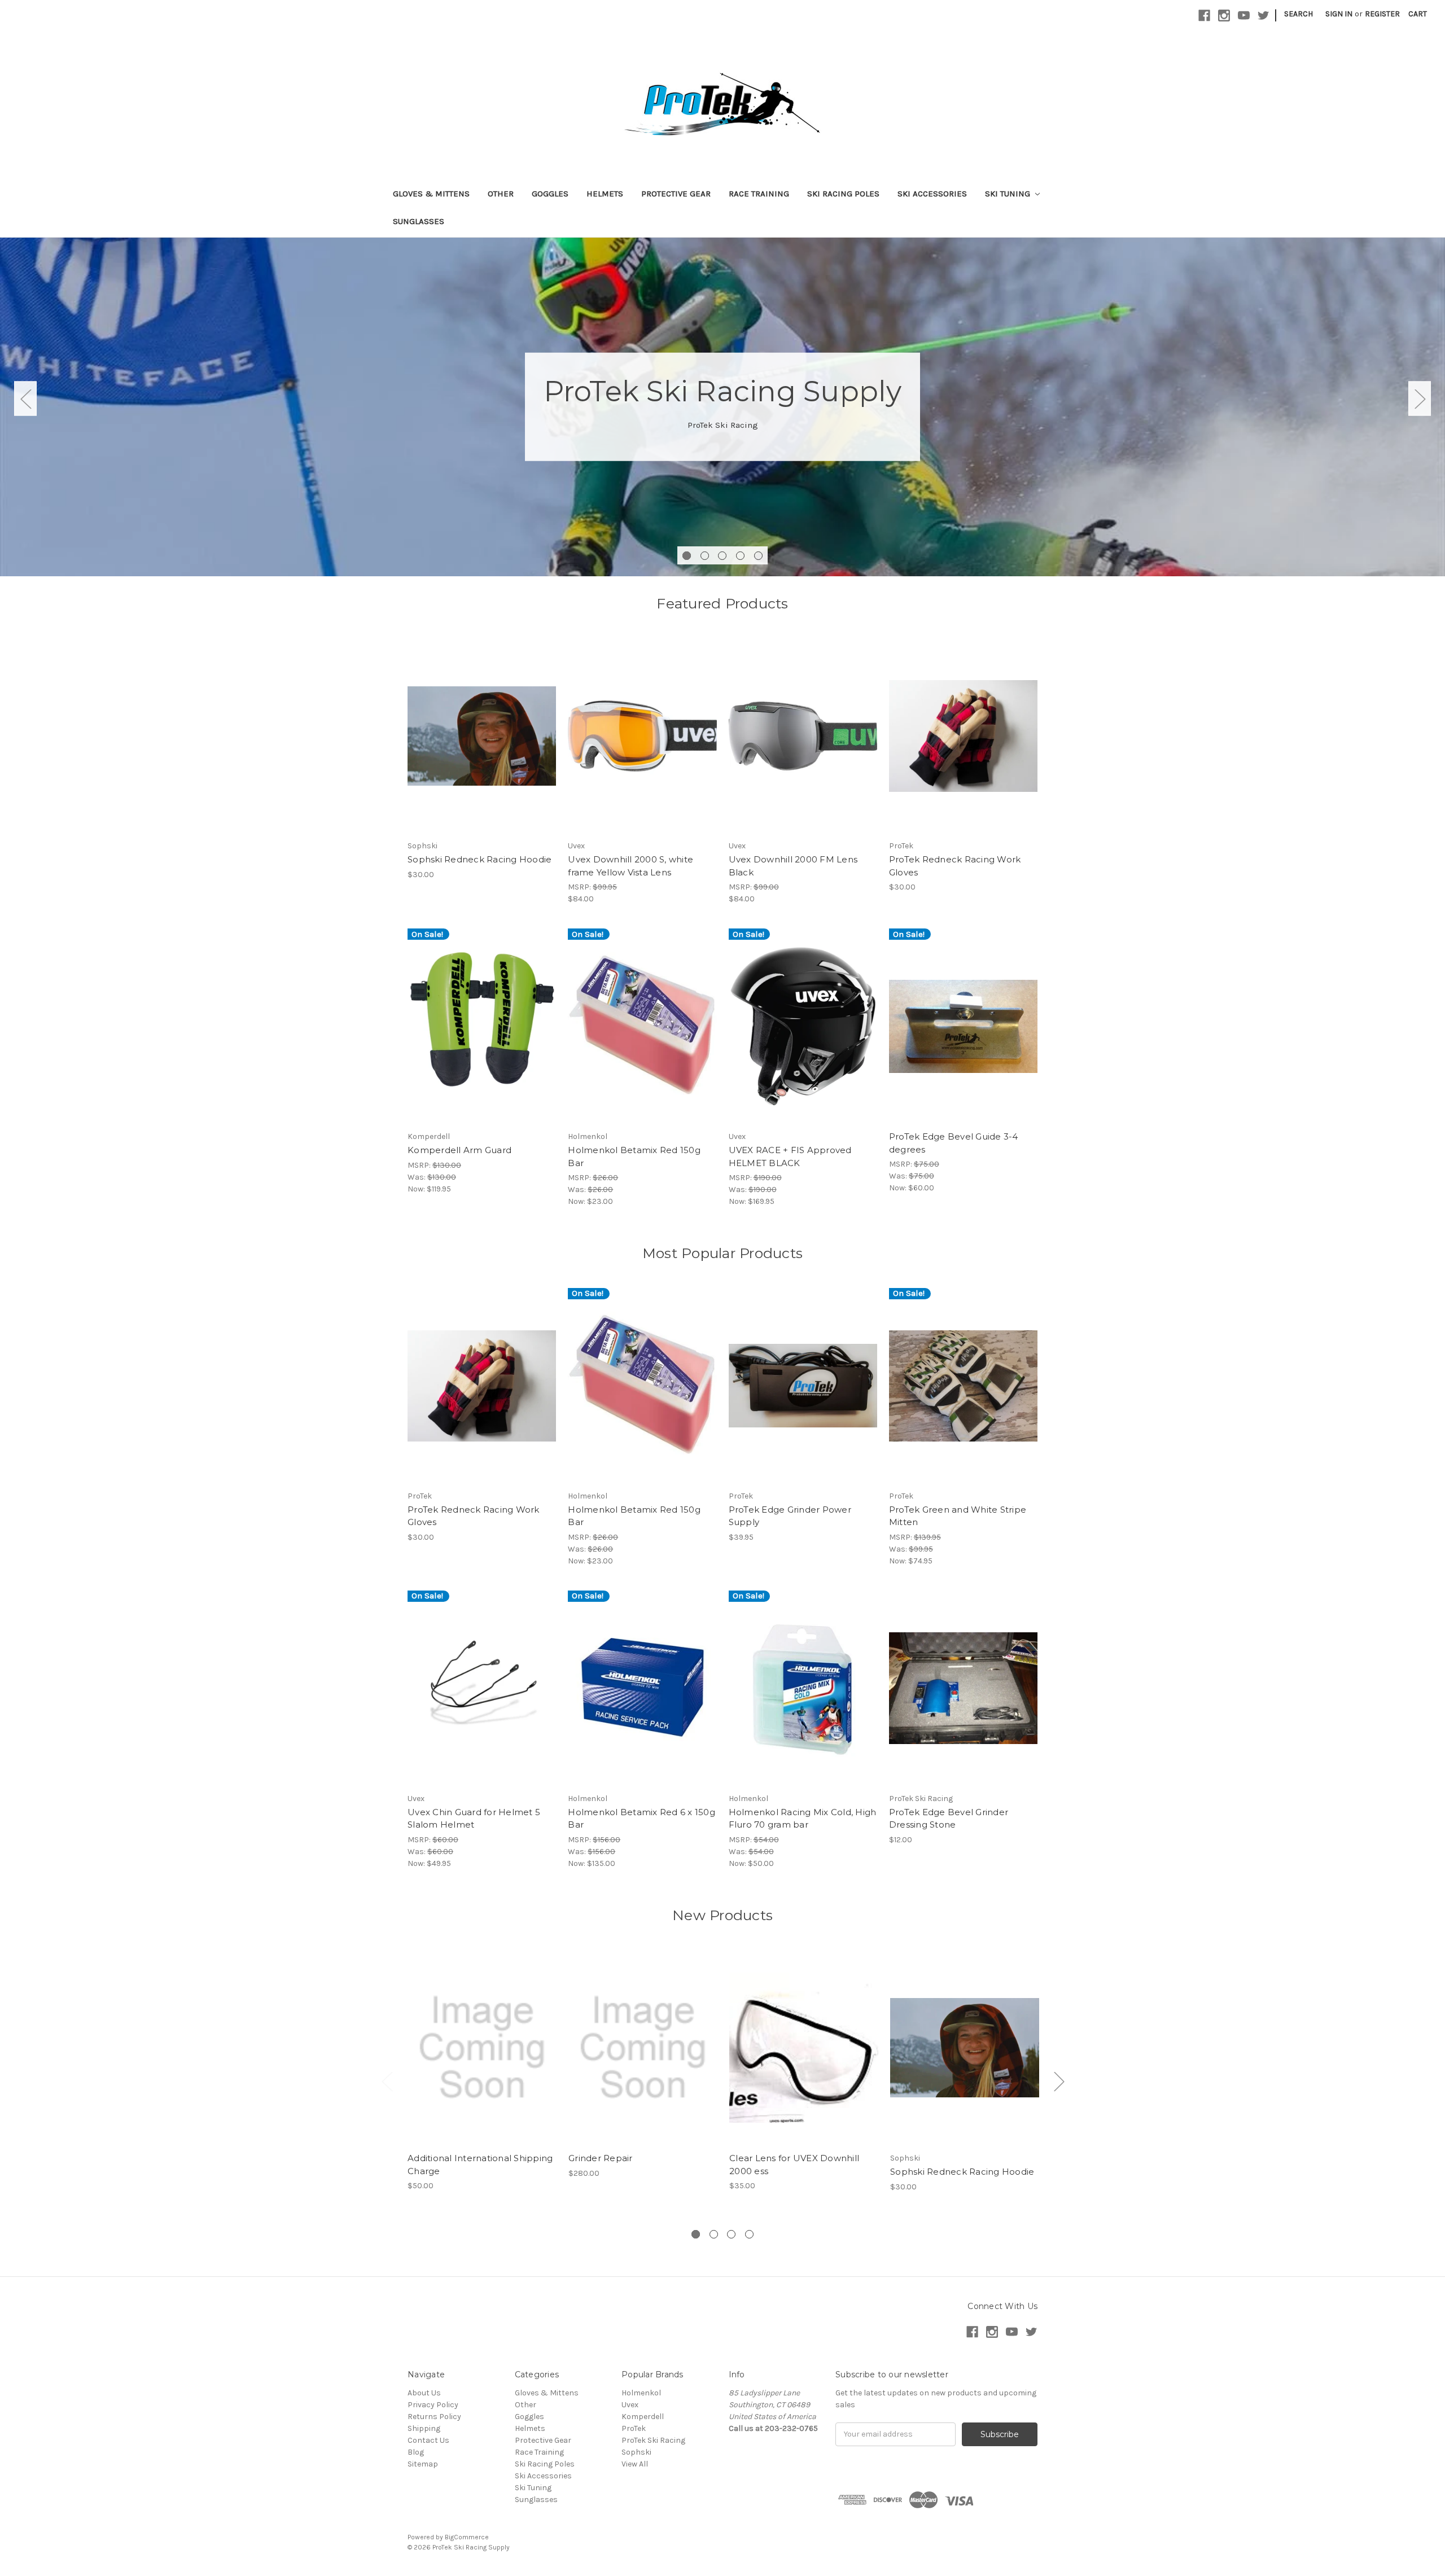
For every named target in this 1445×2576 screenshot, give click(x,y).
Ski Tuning (1009, 194)
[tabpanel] (722, 407)
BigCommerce (467, 2537)
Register (1382, 14)
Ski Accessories (932, 194)
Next (1420, 398)
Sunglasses (419, 221)
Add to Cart (482, 746)
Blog (416, 2452)
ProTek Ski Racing (653, 2440)
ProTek (634, 2428)
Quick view (482, 2038)
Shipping (424, 2428)
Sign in (1339, 14)
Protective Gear (676, 194)
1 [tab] (687, 556)
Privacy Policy (433, 2405)
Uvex (630, 2405)
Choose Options (963, 746)
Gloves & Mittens (431, 194)
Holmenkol (641, 2393)
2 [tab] (705, 556)
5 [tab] (758, 556)
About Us (424, 2393)
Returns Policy (434, 2417)
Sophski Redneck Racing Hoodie (480, 859)
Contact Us (428, 2440)
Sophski (636, 2452)
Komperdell (643, 2417)
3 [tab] (722, 556)
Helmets (605, 194)
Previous (25, 398)
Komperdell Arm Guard (459, 1150)
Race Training (759, 194)
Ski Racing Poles (843, 194)
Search (1299, 14)
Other (501, 194)
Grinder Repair (601, 2158)
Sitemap (423, 2464)
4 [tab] (740, 556)
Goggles (550, 194)
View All (635, 2464)
